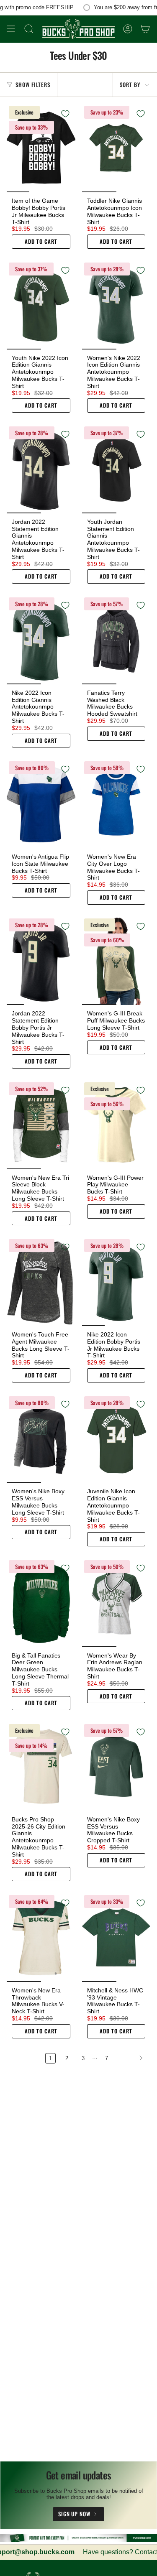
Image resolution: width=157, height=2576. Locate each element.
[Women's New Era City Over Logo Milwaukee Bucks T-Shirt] (116, 804)
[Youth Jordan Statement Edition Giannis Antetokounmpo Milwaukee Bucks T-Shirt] (116, 469)
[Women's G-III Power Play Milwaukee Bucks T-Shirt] (116, 1125)
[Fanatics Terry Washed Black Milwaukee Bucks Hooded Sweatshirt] (116, 640)
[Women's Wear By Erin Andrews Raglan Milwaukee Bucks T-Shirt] (116, 1603)
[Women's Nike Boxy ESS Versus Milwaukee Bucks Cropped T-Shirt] (116, 1766)
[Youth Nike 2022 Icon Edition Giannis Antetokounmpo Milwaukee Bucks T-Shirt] (41, 305)
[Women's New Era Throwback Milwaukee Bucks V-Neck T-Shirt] (41, 1937)
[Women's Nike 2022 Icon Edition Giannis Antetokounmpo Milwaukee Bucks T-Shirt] (116, 305)
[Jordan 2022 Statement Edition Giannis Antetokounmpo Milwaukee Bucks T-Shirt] (41, 469)
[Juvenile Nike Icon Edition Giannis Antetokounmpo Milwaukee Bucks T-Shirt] (116, 1439)
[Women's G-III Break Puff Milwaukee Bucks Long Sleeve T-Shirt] (116, 961)
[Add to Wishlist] (65, 114)
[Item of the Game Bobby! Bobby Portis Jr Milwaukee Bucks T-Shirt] (41, 148)
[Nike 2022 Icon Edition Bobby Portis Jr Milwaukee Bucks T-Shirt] (116, 1282)
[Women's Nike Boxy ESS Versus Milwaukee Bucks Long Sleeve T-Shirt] (41, 1439)
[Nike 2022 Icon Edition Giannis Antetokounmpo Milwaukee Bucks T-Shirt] (41, 640)
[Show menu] (11, 29)
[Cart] (145, 29)
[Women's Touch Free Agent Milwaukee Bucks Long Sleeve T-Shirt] (41, 1282)
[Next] (131, 2058)
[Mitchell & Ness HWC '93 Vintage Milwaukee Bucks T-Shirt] (116, 1937)
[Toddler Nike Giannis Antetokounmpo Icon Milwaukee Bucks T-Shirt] (116, 148)
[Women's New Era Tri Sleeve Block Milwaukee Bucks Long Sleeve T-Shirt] (41, 1125)
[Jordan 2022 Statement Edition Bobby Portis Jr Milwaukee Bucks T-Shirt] (41, 961)
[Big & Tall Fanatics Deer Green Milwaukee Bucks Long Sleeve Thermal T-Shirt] (41, 1603)
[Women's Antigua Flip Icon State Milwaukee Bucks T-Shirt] (41, 804)
